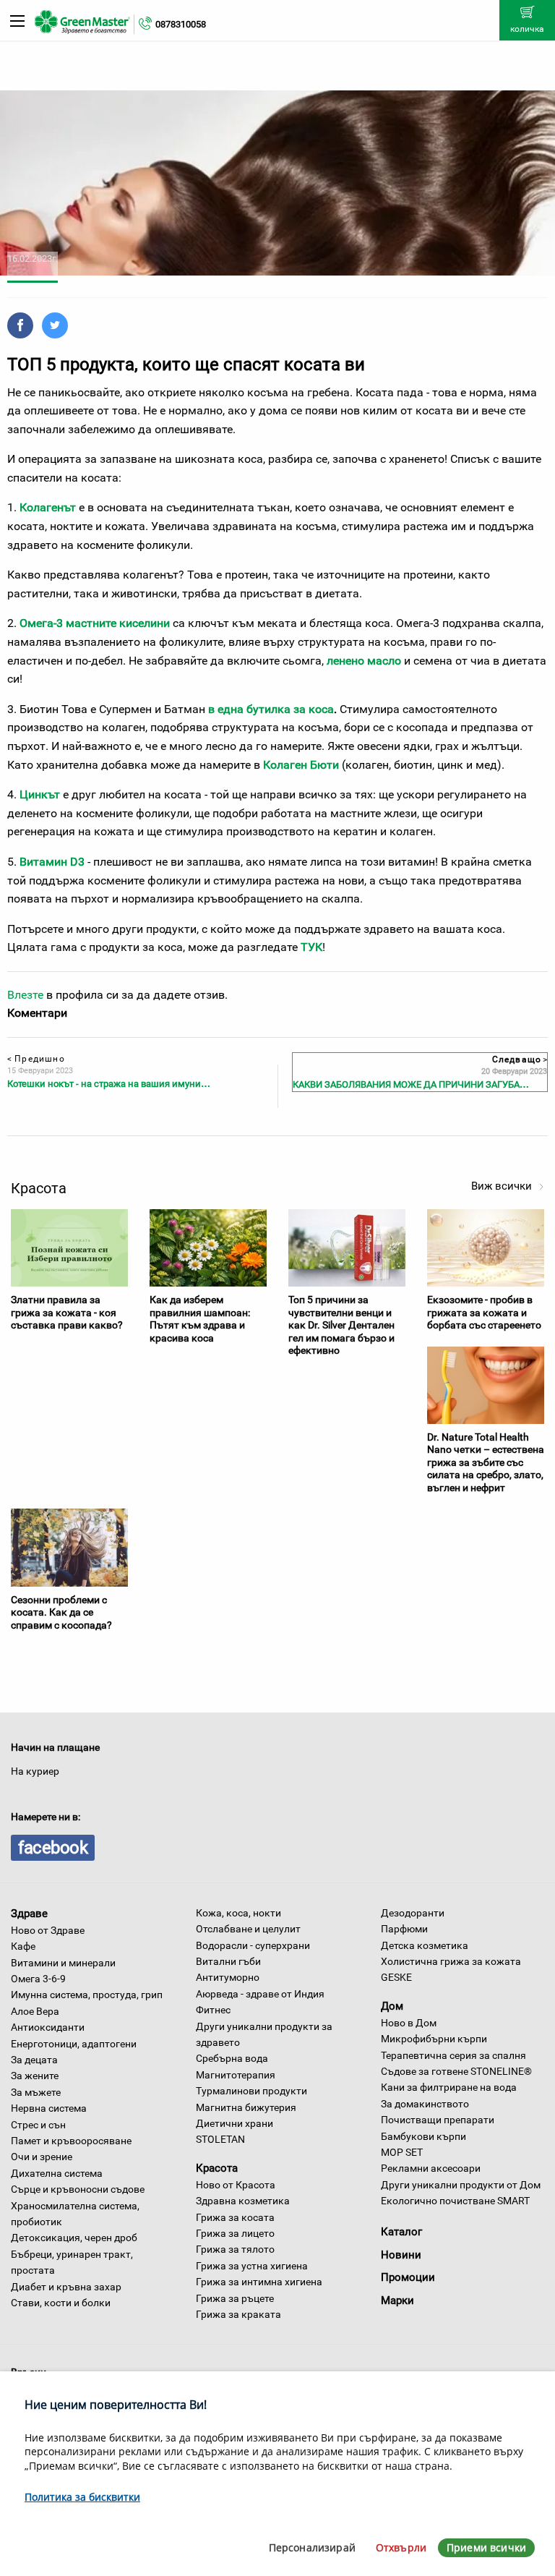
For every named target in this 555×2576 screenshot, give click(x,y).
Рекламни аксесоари (431, 2168)
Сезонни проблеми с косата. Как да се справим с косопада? (61, 1612)
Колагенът (48, 507)
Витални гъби (228, 1961)
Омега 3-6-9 (38, 1979)
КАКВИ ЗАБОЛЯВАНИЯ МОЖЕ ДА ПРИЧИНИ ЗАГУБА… (411, 1084)
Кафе (23, 1946)
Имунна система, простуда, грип (87, 1995)
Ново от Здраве (48, 1930)
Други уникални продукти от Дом (461, 2185)
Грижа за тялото (235, 2249)
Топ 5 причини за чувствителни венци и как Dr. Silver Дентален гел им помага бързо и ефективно (341, 1325)
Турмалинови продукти (251, 2091)
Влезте (25, 995)
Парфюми (404, 1929)
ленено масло (364, 661)
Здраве (29, 1914)
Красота (217, 2168)
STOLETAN (220, 2139)
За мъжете (36, 2092)
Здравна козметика (243, 2201)
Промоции (408, 2277)
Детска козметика (425, 1945)
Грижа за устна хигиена (252, 2266)
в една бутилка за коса (271, 709)
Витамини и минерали (63, 1963)
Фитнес (213, 2010)
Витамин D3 (52, 862)
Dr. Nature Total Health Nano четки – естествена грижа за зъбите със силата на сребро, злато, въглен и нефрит (486, 1462)
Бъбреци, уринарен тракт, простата (72, 2262)
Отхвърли (401, 2547)
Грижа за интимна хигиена (259, 2282)
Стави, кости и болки (61, 2303)
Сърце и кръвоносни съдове (78, 2189)
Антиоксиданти (48, 2027)
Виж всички (503, 1186)
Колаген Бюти (301, 765)
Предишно (36, 1059)
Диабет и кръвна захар (66, 2287)
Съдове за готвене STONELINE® (456, 2071)
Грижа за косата (235, 2217)
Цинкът (40, 794)
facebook (53, 1848)
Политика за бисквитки (82, 2497)
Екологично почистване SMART (455, 2201)
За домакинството (425, 2104)
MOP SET (402, 2152)
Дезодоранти (413, 1913)
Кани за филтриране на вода (449, 2087)
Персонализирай (312, 2547)
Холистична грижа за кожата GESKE (451, 1969)
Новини (401, 2255)
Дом (392, 2006)
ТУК (311, 947)
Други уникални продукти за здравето (264, 2034)
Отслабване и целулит (248, 1929)
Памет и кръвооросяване (71, 2141)
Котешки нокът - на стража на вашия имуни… (109, 1084)
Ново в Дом (409, 2023)
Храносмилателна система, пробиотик (75, 2214)
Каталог (401, 2232)
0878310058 (181, 24)
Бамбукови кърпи (423, 2136)
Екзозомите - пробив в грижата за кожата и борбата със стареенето (484, 1312)
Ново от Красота (236, 2185)
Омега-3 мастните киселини (95, 623)
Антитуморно (228, 1977)
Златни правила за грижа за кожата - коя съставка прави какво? (67, 1312)
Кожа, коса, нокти (238, 1913)
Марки (397, 2300)
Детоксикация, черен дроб (74, 2238)
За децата (34, 2060)
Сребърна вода (232, 2058)
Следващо (519, 1059)
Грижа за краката (238, 2314)
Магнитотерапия (236, 2075)
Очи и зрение (42, 2157)
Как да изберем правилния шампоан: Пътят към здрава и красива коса (200, 1319)
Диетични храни (235, 2123)
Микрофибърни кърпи (434, 2039)
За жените (35, 2076)
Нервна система (49, 2108)
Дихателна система (57, 2173)
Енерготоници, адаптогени (74, 2044)
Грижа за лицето (235, 2233)
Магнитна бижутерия (246, 2107)
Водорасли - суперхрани (253, 1945)
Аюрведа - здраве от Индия (260, 1994)
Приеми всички (486, 2547)
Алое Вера (35, 2011)
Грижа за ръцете (235, 2298)
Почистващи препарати (438, 2120)
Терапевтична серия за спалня (453, 2055)
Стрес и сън (38, 2125)
